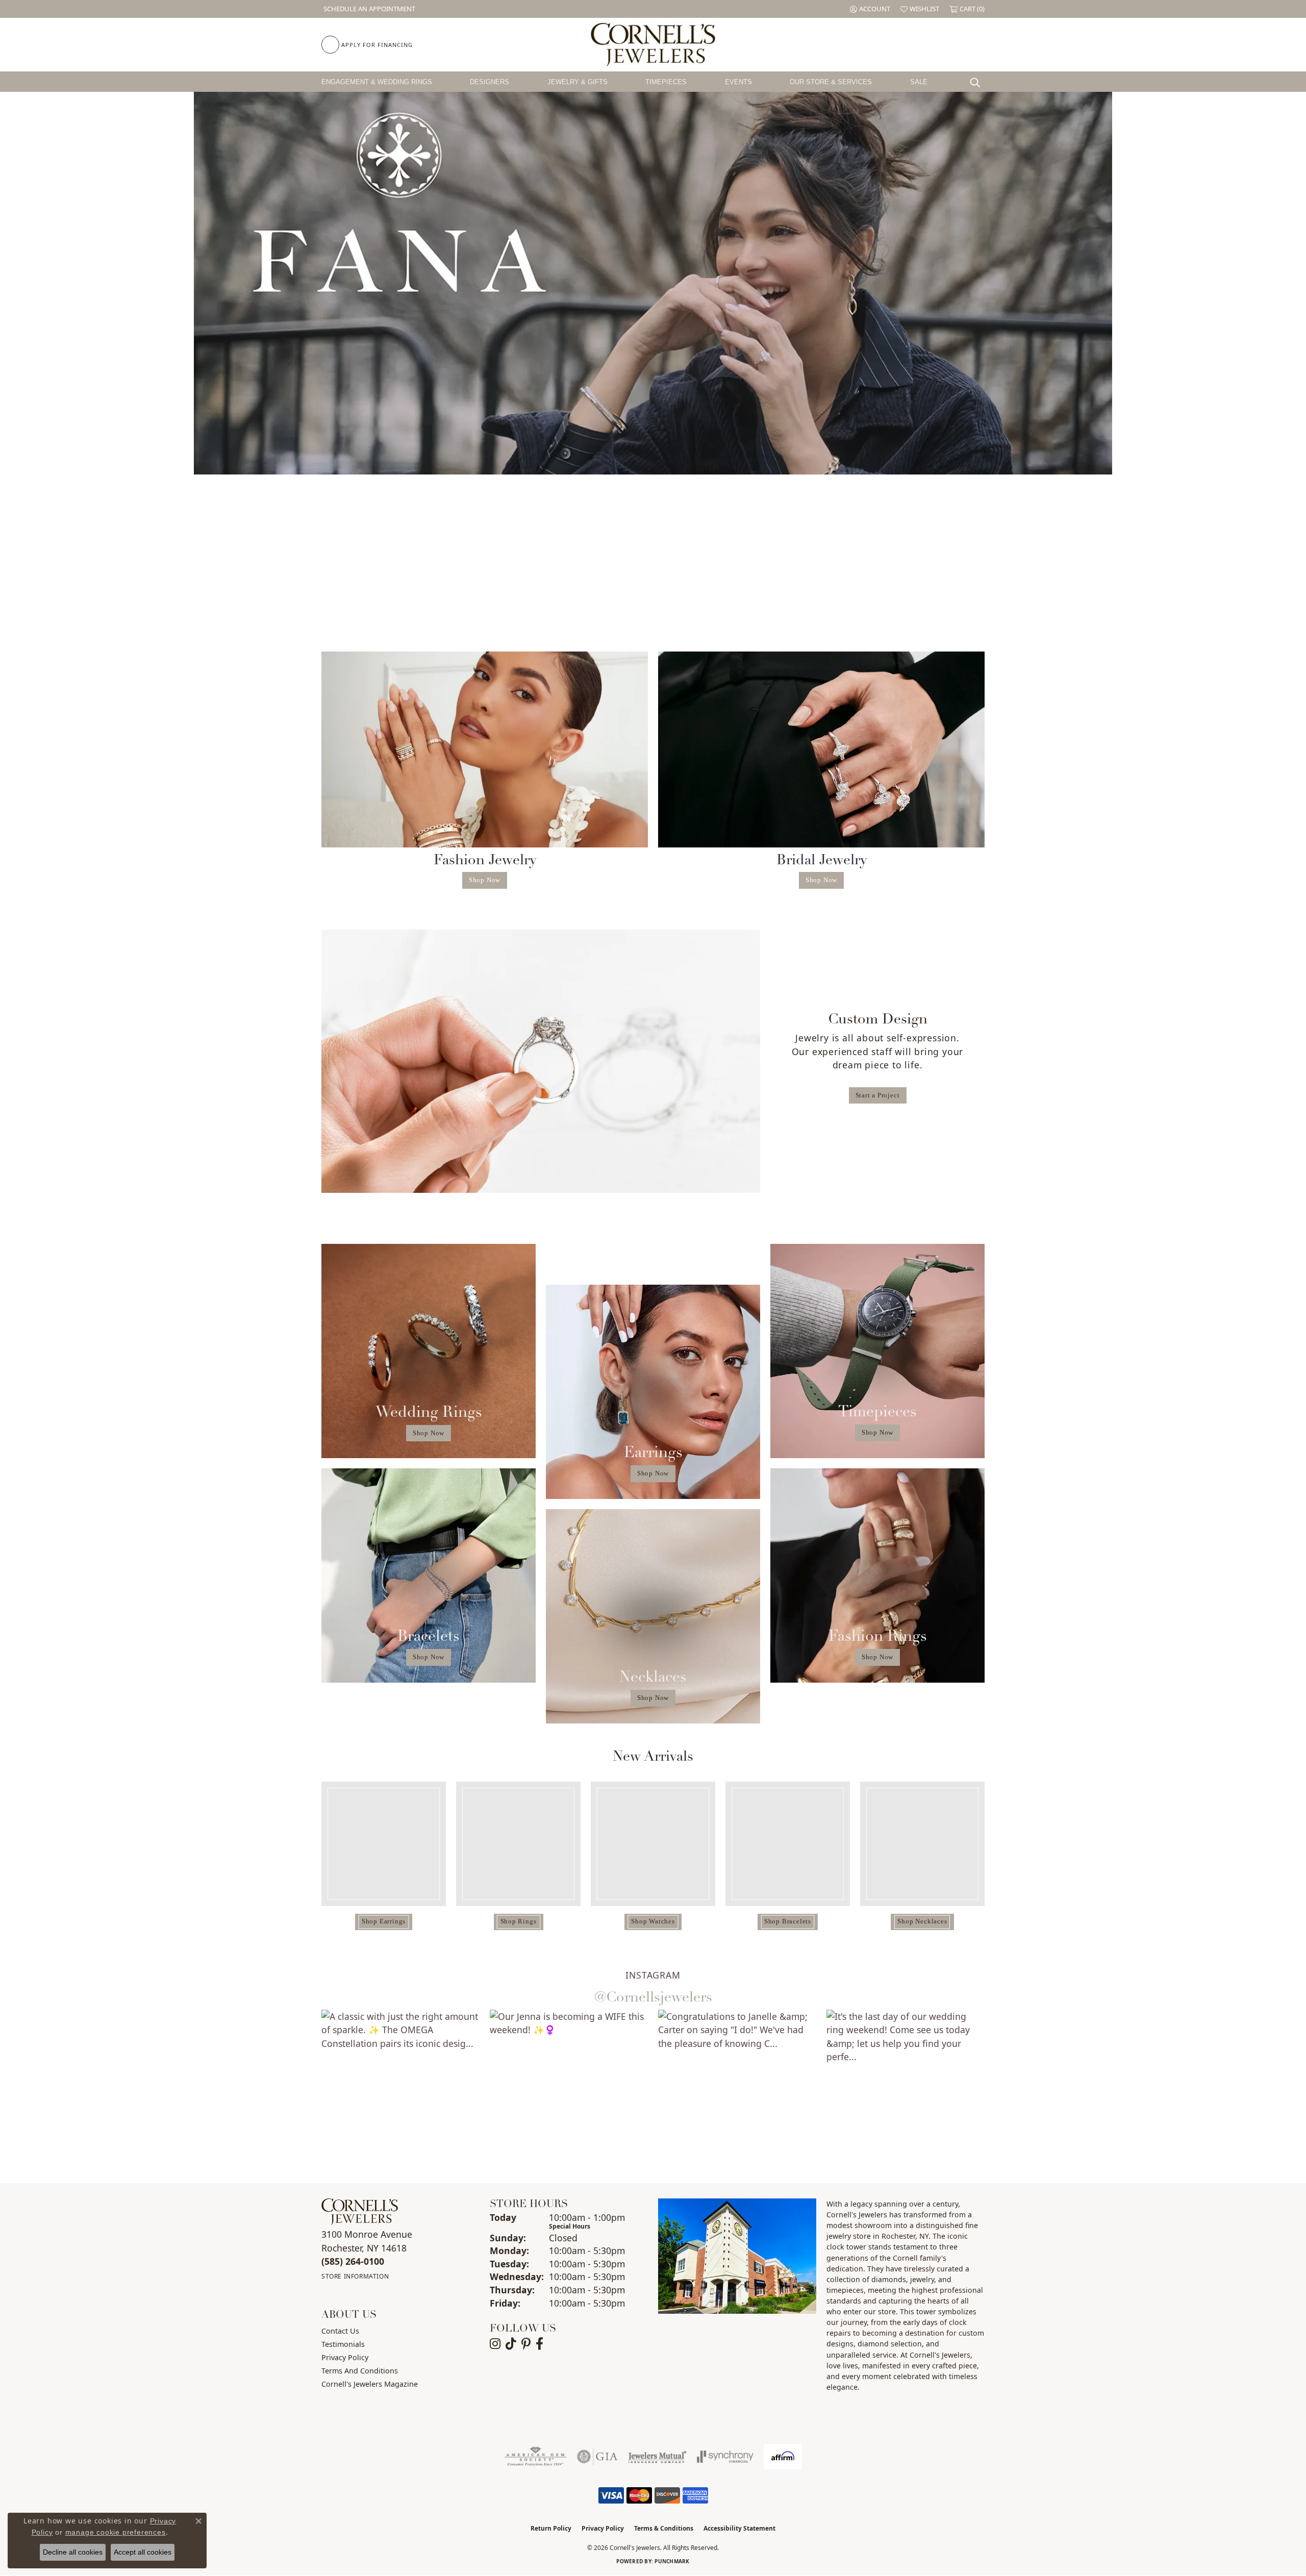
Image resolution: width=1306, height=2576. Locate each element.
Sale (919, 82)
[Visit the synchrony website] (725, 2457)
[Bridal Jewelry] (821, 749)
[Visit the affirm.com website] (783, 2457)
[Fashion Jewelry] (485, 749)
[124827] (518, 1844)
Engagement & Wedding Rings (377, 82)
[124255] (922, 1844)
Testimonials (343, 2344)
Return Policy (551, 2528)
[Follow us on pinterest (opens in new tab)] (526, 2344)
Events (738, 82)
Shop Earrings (384, 1921)
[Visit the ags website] (535, 2457)
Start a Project (878, 1095)
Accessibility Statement (739, 2528)
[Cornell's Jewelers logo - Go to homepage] (653, 45)
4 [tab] (664, 459)
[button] (870, 9)
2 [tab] (642, 459)
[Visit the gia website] (597, 2457)
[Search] (977, 82)
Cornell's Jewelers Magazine (370, 2384)
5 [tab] (675, 459)
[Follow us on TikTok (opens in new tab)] (511, 2344)
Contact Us (340, 2331)
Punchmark (672, 2561)
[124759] (384, 1844)
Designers (489, 82)
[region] (653, 1860)
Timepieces (666, 82)
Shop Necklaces (922, 1921)
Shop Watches (653, 1921)
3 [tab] (653, 459)
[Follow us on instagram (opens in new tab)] (495, 2344)
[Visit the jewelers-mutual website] (657, 2457)
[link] (368, 9)
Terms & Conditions (664, 2528)
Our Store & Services (831, 82)
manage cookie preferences (116, 2532)
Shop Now (485, 880)
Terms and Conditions (360, 2371)
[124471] (788, 1844)
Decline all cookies (73, 2552)
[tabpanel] (653, 283)
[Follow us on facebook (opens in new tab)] (539, 2344)
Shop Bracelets (788, 1921)
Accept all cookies (143, 2552)
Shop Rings (519, 1921)
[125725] (653, 1844)
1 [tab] (631, 459)
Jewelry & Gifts (577, 82)
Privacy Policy (345, 2357)
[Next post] (1006, 2089)
